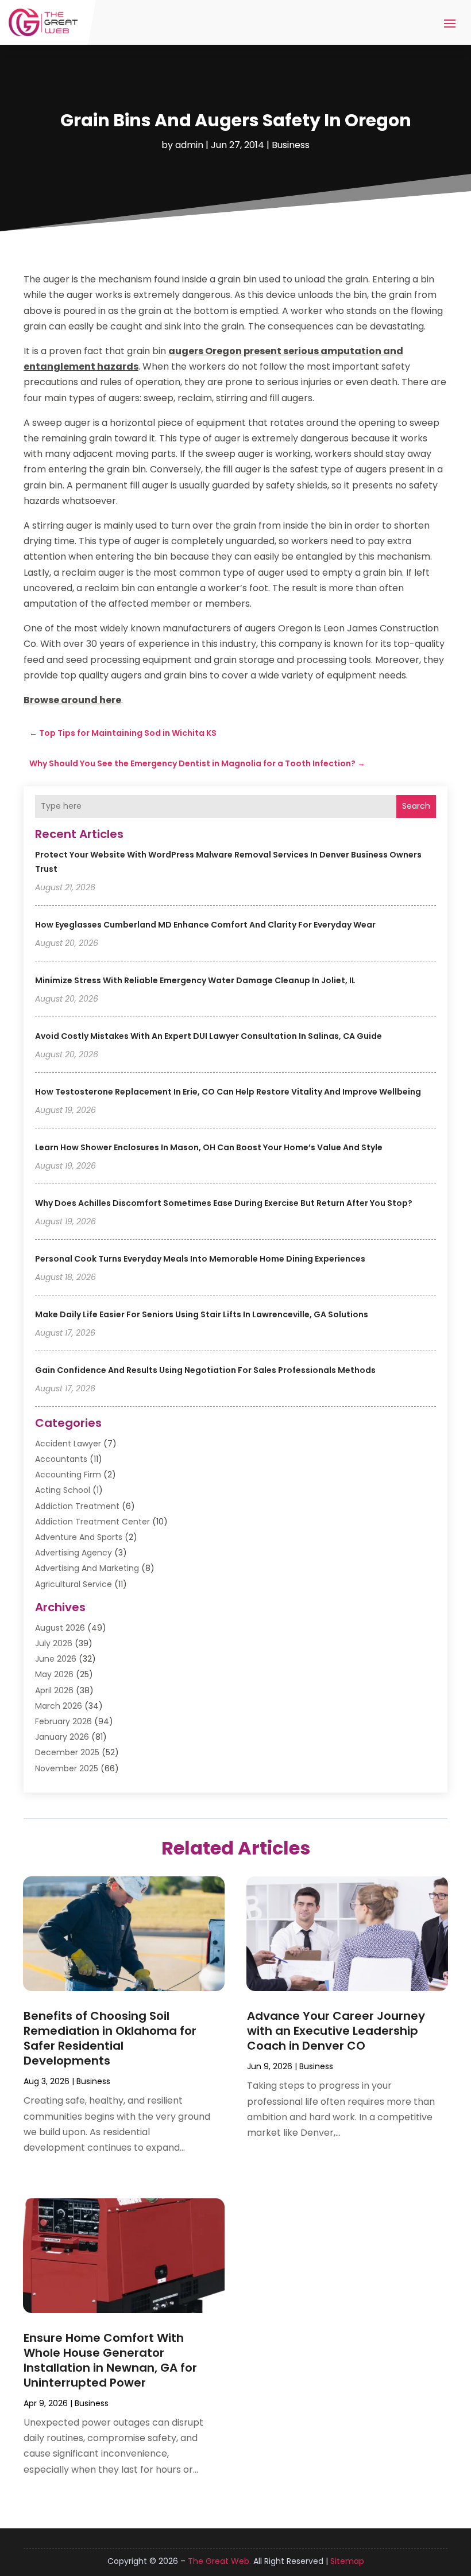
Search (416, 806)
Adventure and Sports (79, 1537)
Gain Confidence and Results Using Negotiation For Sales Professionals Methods (205, 1370)
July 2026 (54, 1643)
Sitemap (347, 2561)
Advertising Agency (74, 1553)
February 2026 (63, 1721)
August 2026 (60, 1628)
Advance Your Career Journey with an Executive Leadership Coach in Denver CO (336, 2031)
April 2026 (54, 1690)
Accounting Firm (68, 1475)
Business (291, 145)
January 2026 (62, 1737)
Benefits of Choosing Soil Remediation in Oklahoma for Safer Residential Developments (110, 2038)
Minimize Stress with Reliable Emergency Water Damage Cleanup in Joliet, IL (195, 980)
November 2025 (67, 1768)
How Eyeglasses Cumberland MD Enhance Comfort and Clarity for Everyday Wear (205, 925)
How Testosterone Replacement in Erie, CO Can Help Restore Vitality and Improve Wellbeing (228, 1092)
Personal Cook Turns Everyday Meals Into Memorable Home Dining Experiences (200, 1259)
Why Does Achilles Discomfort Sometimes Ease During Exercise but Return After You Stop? (224, 1203)
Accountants (61, 1459)
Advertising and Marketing (87, 1568)
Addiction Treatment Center (92, 1522)
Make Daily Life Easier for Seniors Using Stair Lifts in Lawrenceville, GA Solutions (202, 1314)
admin (189, 145)
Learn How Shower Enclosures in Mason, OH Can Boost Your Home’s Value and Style (209, 1147)
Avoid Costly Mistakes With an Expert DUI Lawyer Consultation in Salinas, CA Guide (209, 1036)
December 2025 (67, 1752)
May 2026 (54, 1674)
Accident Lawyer (68, 1444)
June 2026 (56, 1659)
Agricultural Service (74, 1584)
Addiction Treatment (77, 1506)
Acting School (63, 1490)
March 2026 (59, 1706)
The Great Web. (219, 2561)
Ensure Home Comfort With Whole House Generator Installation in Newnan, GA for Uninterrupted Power (110, 2360)
